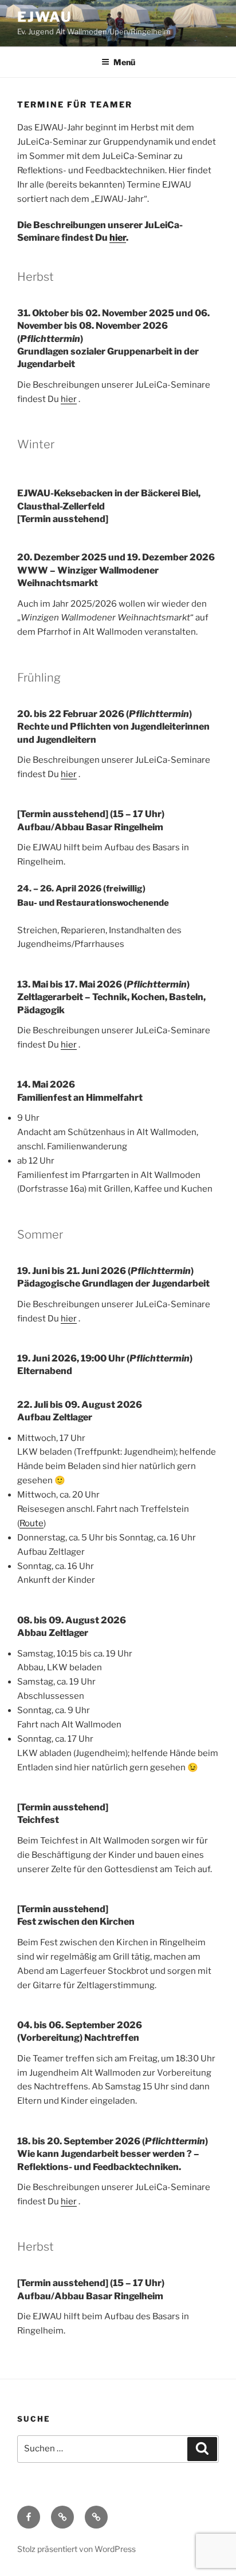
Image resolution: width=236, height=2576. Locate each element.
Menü (124, 62)
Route (32, 1523)
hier (118, 238)
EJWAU (44, 17)
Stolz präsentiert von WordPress (76, 2549)
